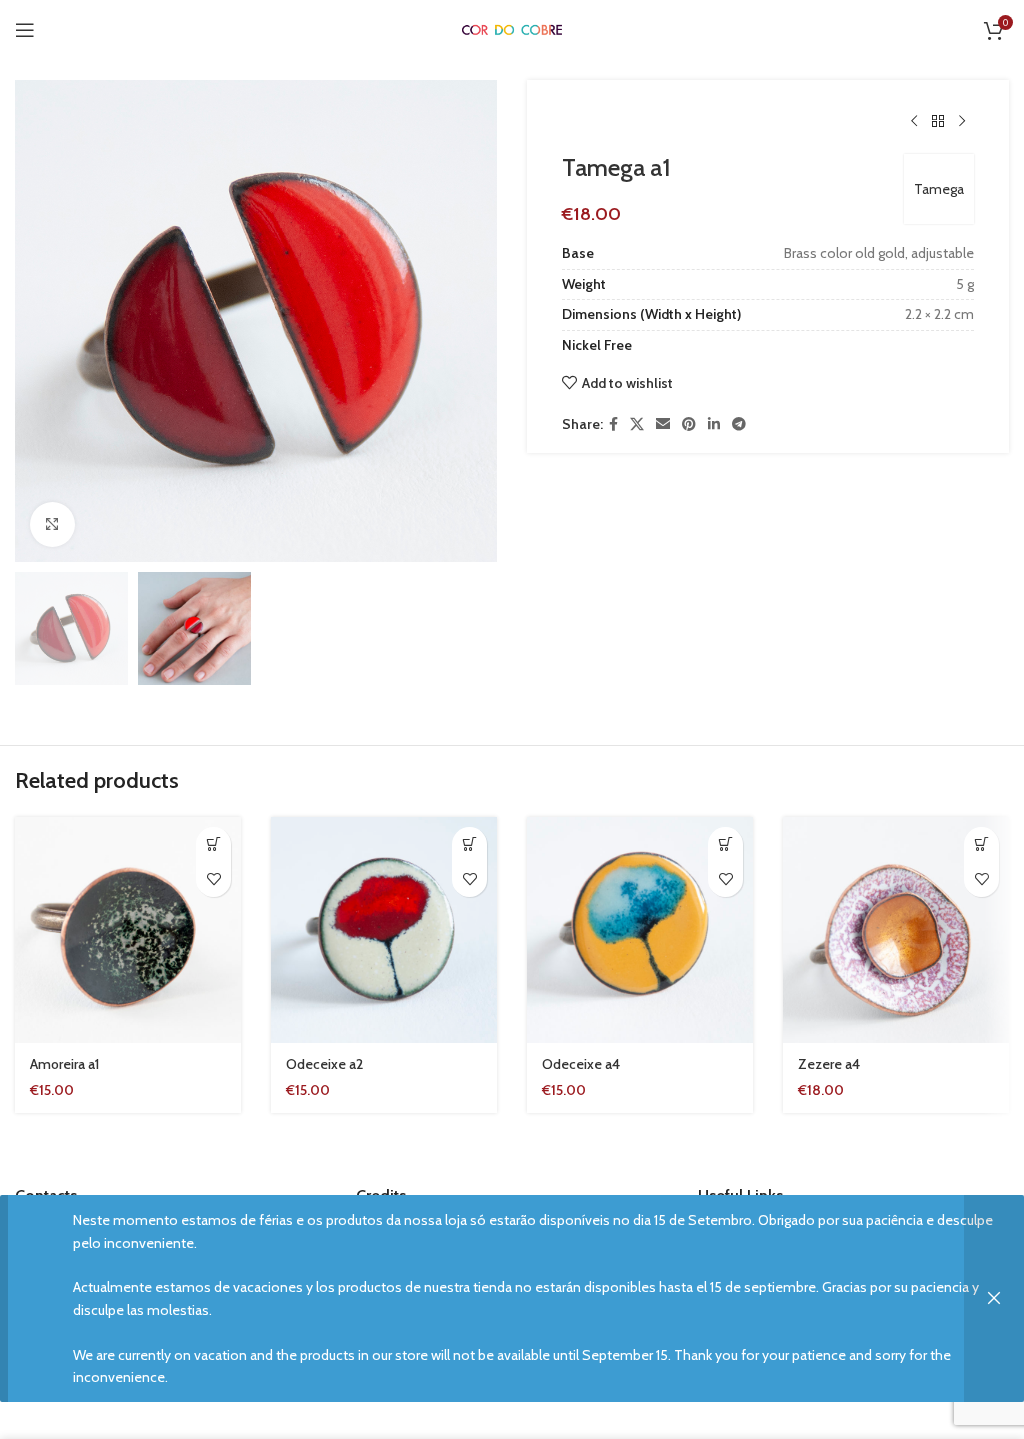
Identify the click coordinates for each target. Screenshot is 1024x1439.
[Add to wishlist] (213, 879)
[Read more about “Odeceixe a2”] (469, 844)
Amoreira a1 (64, 1064)
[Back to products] (938, 122)
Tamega (939, 189)
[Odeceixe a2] (384, 930)
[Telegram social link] (739, 424)
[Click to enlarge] (52, 524)
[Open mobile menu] (25, 30)
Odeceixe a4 (581, 1064)
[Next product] (962, 122)
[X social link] (637, 424)
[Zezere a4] (896, 930)
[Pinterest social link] (689, 424)
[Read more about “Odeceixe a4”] (725, 844)
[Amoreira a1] (128, 930)
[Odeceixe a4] (640, 930)
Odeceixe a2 (324, 1064)
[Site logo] (512, 29)
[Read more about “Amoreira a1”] (213, 844)
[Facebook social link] (613, 424)
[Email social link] (663, 424)
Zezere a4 (829, 1064)
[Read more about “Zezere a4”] (981, 844)
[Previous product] (914, 122)
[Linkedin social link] (714, 424)
